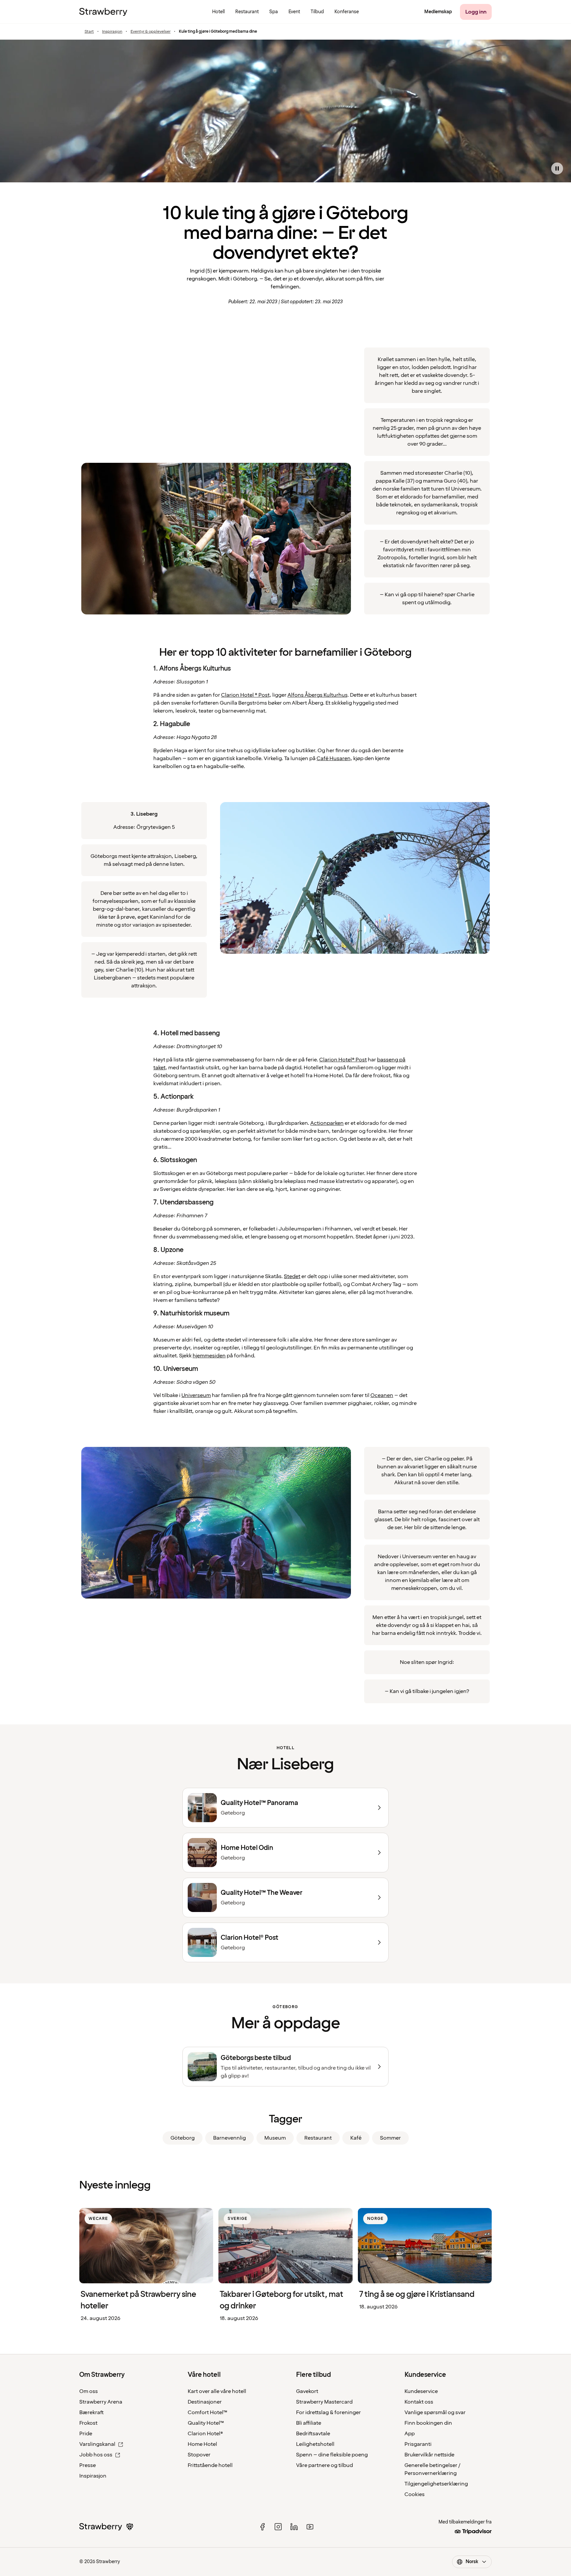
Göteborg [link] (183, 2138)
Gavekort (307, 2391)
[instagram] (278, 2527)
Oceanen (382, 1395)
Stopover (199, 2455)
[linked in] (294, 2527)
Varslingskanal (97, 2444)
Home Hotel (202, 2444)
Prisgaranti (418, 2444)
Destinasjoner (205, 2402)
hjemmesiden (209, 1356)
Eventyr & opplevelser (151, 32)
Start (89, 32)
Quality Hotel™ (206, 2423)
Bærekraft (92, 2412)
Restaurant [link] (318, 2138)
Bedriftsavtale (313, 2434)
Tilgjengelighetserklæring (436, 2484)
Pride (86, 2434)
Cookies (415, 2494)
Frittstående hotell (210, 2465)
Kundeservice (421, 2391)
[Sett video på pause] (557, 168)
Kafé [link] (356, 2138)
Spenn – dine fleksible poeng (332, 2455)
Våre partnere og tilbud (324, 2465)
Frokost (88, 2423)
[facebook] (262, 2527)
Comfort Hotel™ (208, 2412)
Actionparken (327, 1123)
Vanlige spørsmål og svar (435, 2412)
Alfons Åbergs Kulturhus (317, 695)
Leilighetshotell (315, 2444)
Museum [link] (275, 2138)
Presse (88, 2465)
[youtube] (310, 2527)
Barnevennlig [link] (229, 2138)
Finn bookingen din (428, 2423)
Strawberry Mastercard (324, 2402)
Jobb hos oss (96, 2455)
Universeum (196, 1395)
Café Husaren (333, 758)
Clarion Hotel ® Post (245, 695)
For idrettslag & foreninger (328, 2412)
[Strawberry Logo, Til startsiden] (103, 12)
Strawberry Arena (101, 2402)
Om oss (89, 2391)
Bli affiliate (309, 2423)
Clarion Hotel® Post (343, 1060)
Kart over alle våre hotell (217, 2391)
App (410, 2434)
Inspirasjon (112, 32)
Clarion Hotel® (205, 2434)
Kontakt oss (419, 2402)
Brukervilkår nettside (429, 2455)
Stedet (292, 1276)
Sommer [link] (390, 2138)
